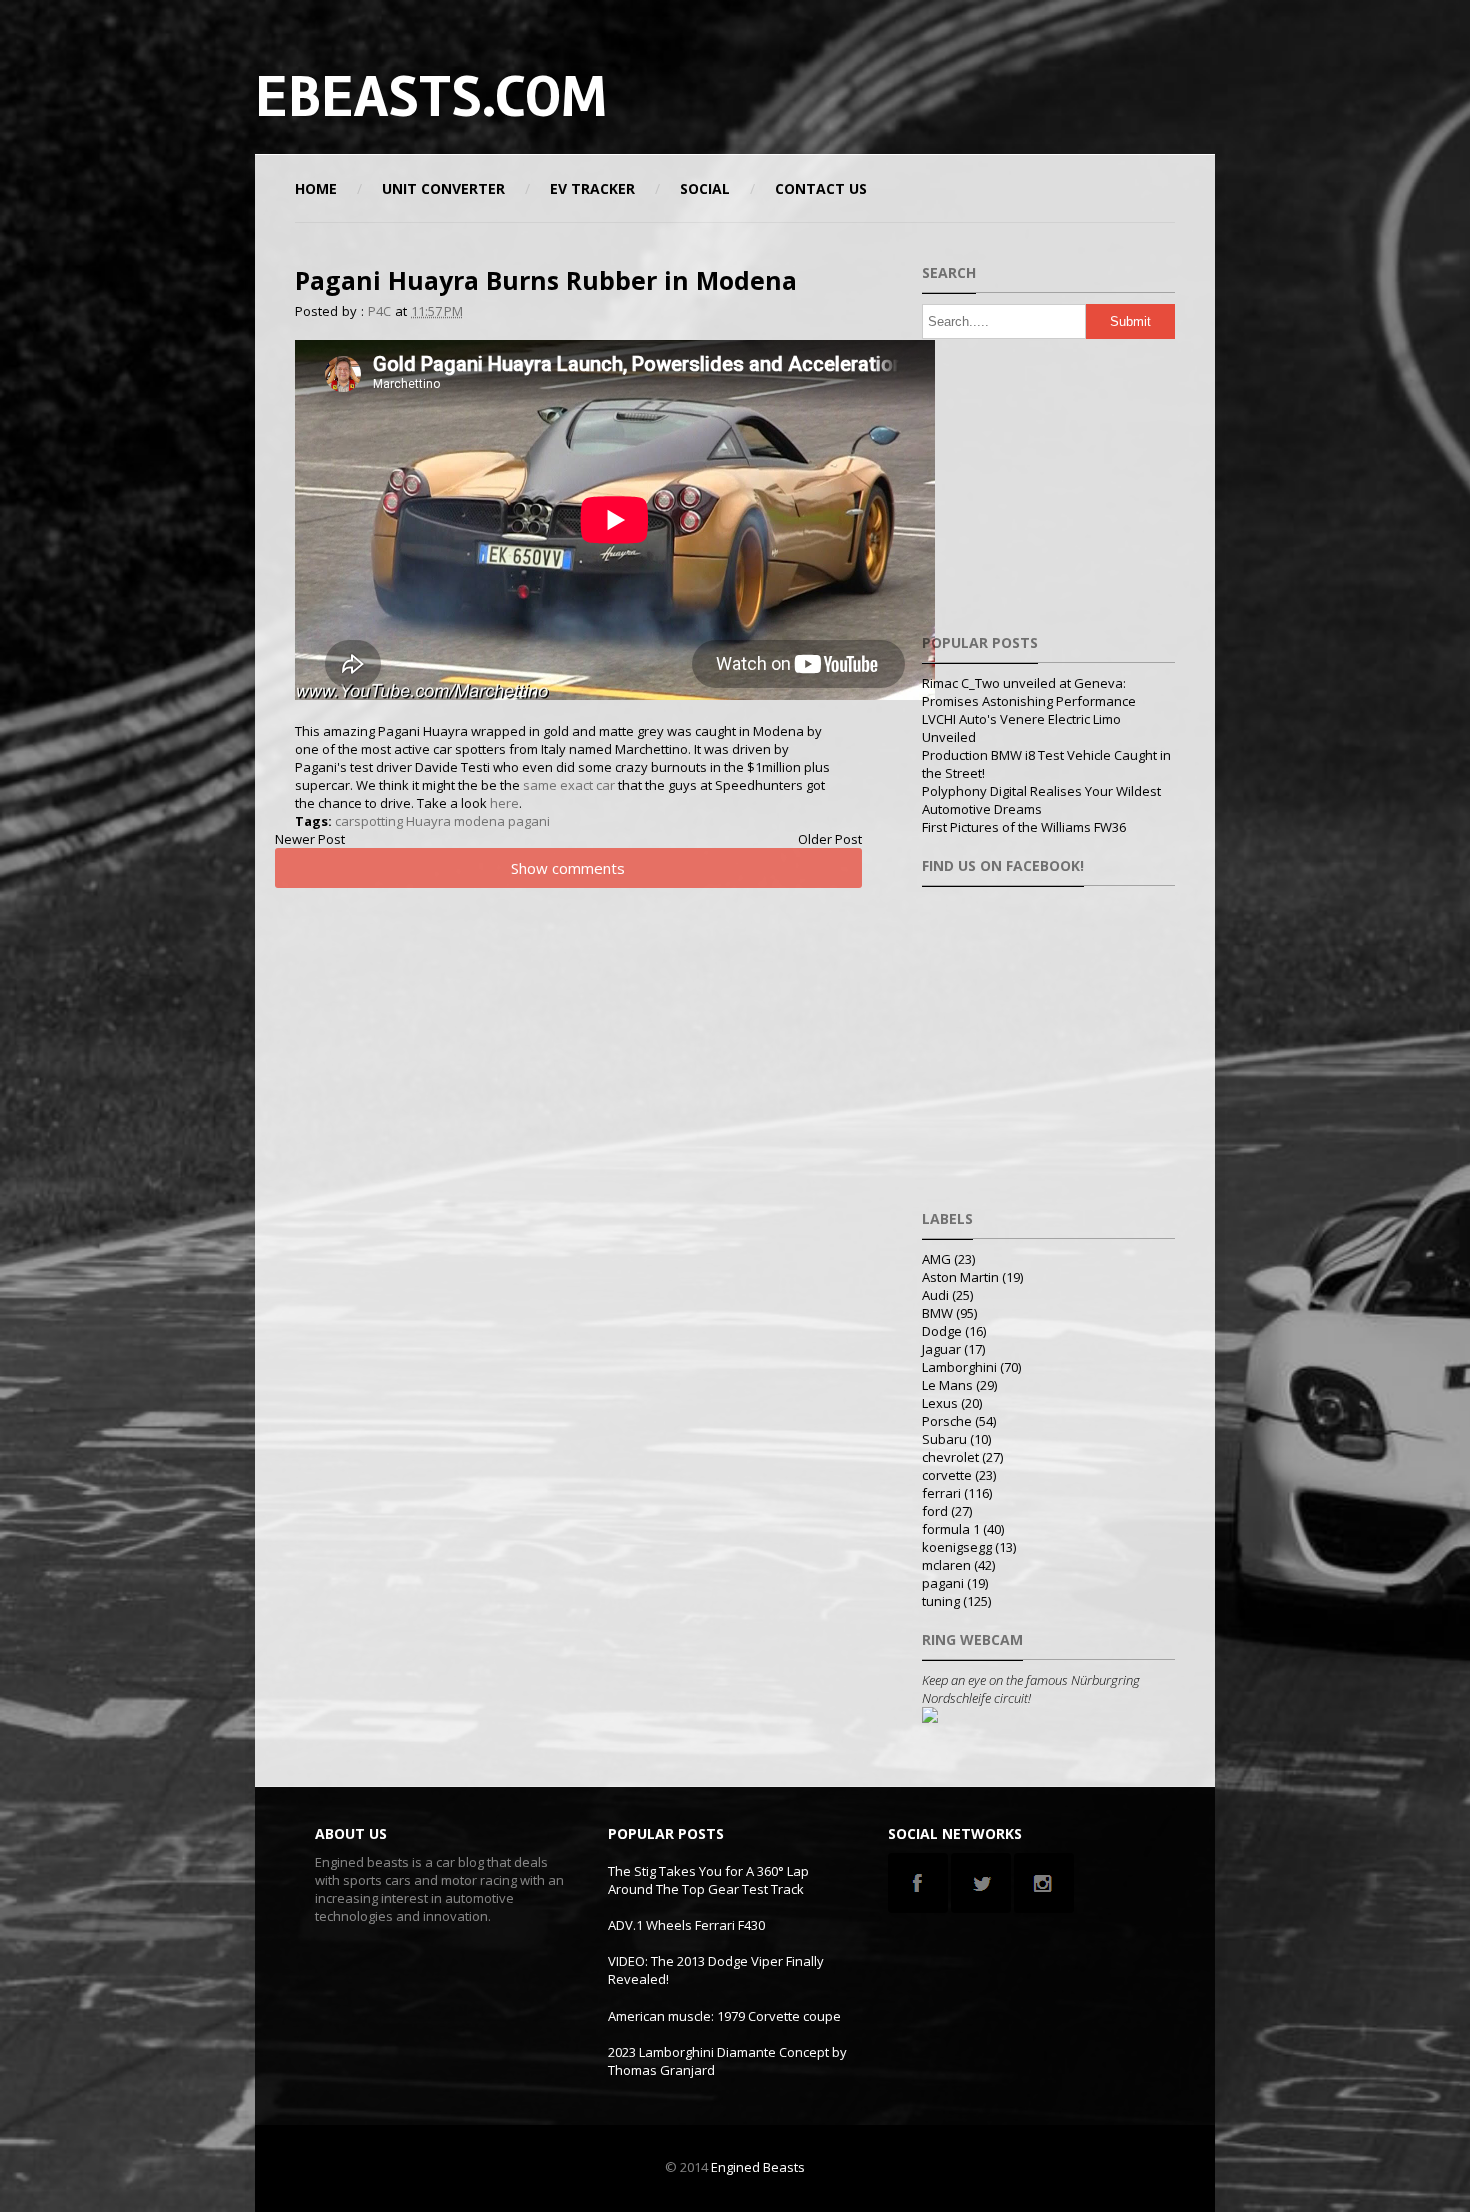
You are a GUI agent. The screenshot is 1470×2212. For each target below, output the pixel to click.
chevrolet (950, 1457)
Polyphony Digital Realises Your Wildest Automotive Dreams (1041, 800)
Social (705, 188)
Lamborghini (959, 1367)
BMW (937, 1313)
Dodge (942, 1331)
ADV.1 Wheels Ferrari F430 (686, 1925)
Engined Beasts (758, 2167)
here (504, 803)
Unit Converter (443, 188)
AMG (936, 1259)
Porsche (947, 1421)
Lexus (940, 1403)
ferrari (941, 1493)
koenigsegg (957, 1547)
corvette (947, 1475)
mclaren (946, 1565)
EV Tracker (592, 188)
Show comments (568, 868)
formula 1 (951, 1529)
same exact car (569, 785)
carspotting (369, 821)
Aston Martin (960, 1277)
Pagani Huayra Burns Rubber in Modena (546, 280)
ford (935, 1511)
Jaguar (941, 1349)
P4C (379, 311)
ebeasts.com (431, 97)
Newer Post (310, 839)
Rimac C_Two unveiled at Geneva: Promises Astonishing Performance (1029, 692)
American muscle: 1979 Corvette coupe (724, 2016)
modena (479, 821)
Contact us (821, 188)
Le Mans (947, 1385)
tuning (941, 1601)
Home (316, 188)
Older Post (830, 839)
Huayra (428, 821)
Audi (935, 1295)
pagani (529, 821)
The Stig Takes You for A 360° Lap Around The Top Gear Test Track (708, 1880)
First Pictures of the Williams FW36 (1024, 827)
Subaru (944, 1439)
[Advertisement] (979, 95)
